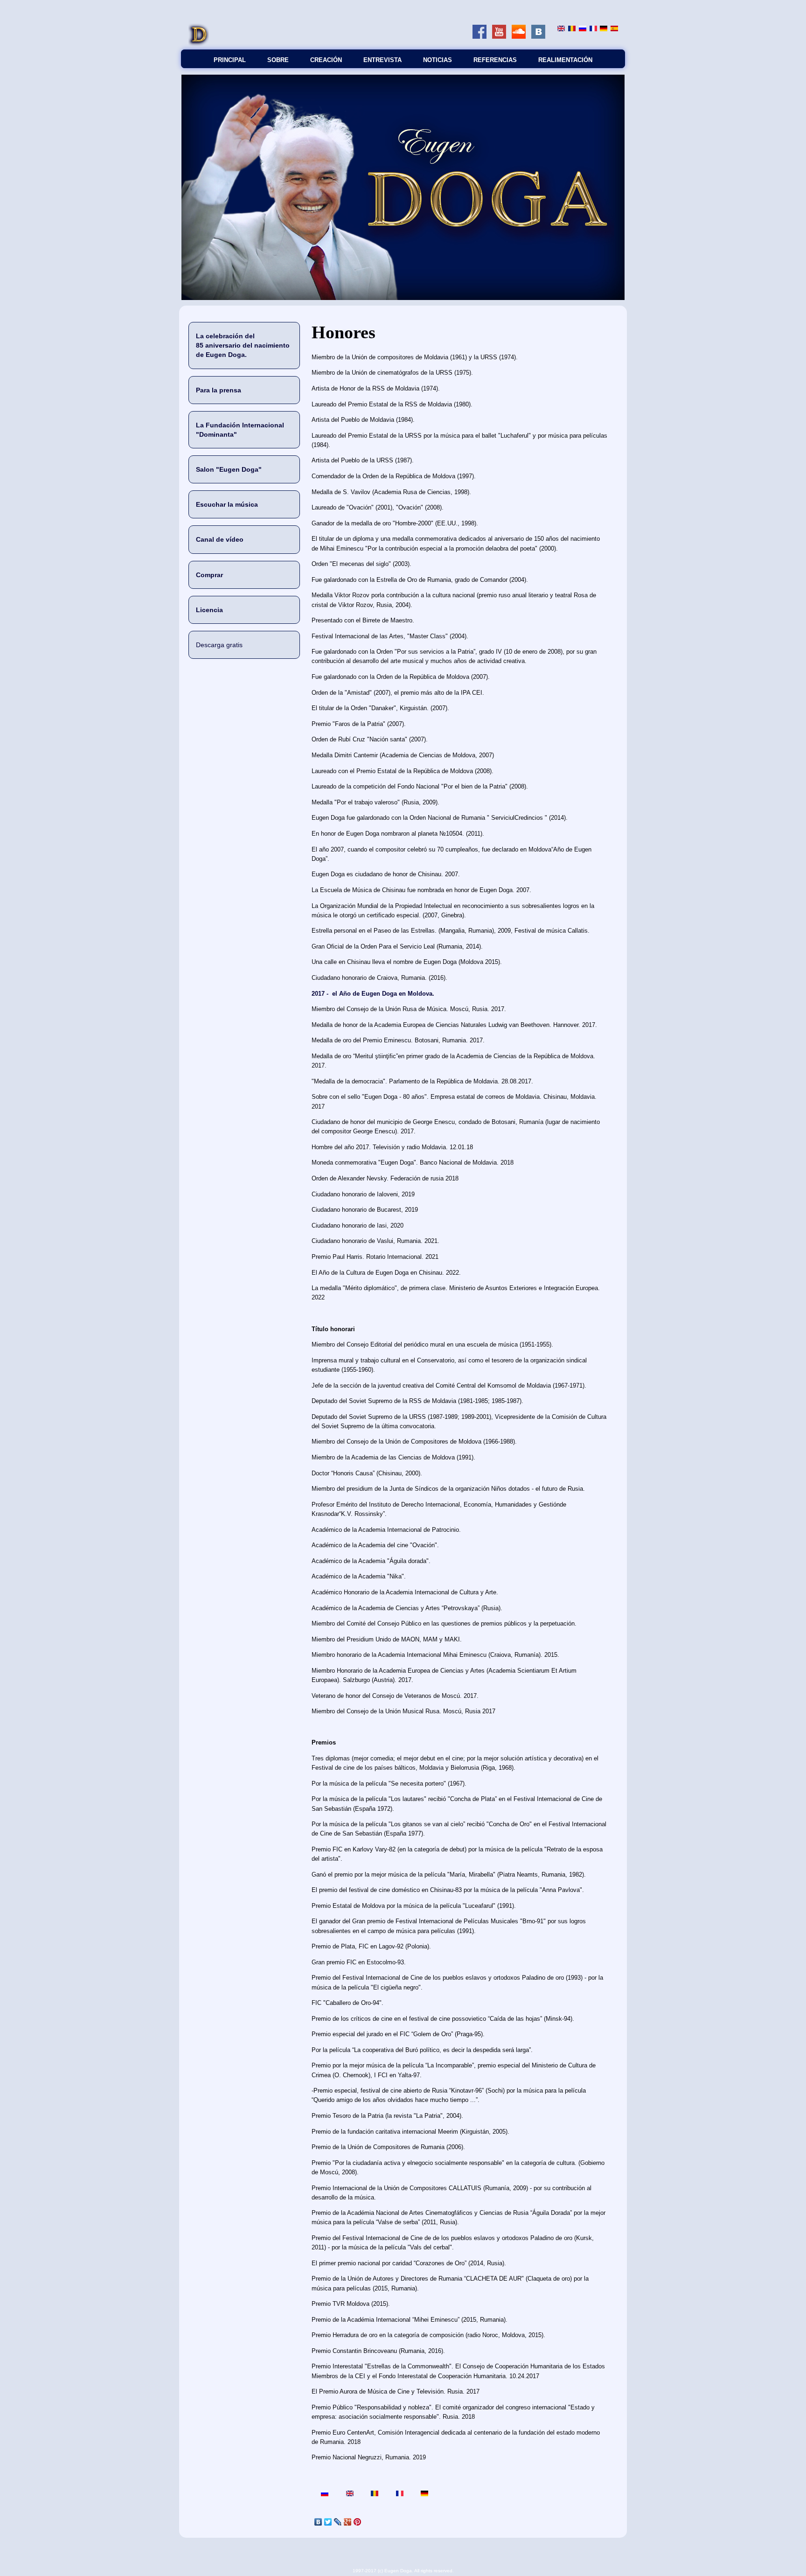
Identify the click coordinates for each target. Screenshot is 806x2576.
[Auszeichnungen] (604, 29)
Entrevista (382, 60)
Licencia (209, 610)
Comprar (209, 575)
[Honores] (614, 29)
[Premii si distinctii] (572, 29)
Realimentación (565, 60)
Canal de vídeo (220, 539)
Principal (230, 60)
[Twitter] (328, 2522)
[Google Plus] (348, 2522)
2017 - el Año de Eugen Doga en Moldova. (373, 994)
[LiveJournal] (338, 2522)
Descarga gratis (219, 645)
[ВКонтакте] (318, 2522)
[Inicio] (199, 45)
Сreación (326, 60)
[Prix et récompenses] (593, 29)
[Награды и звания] (583, 29)
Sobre (278, 60)
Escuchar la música (227, 504)
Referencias (495, 60)
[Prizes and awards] (561, 29)
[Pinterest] (358, 2522)
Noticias (438, 60)
